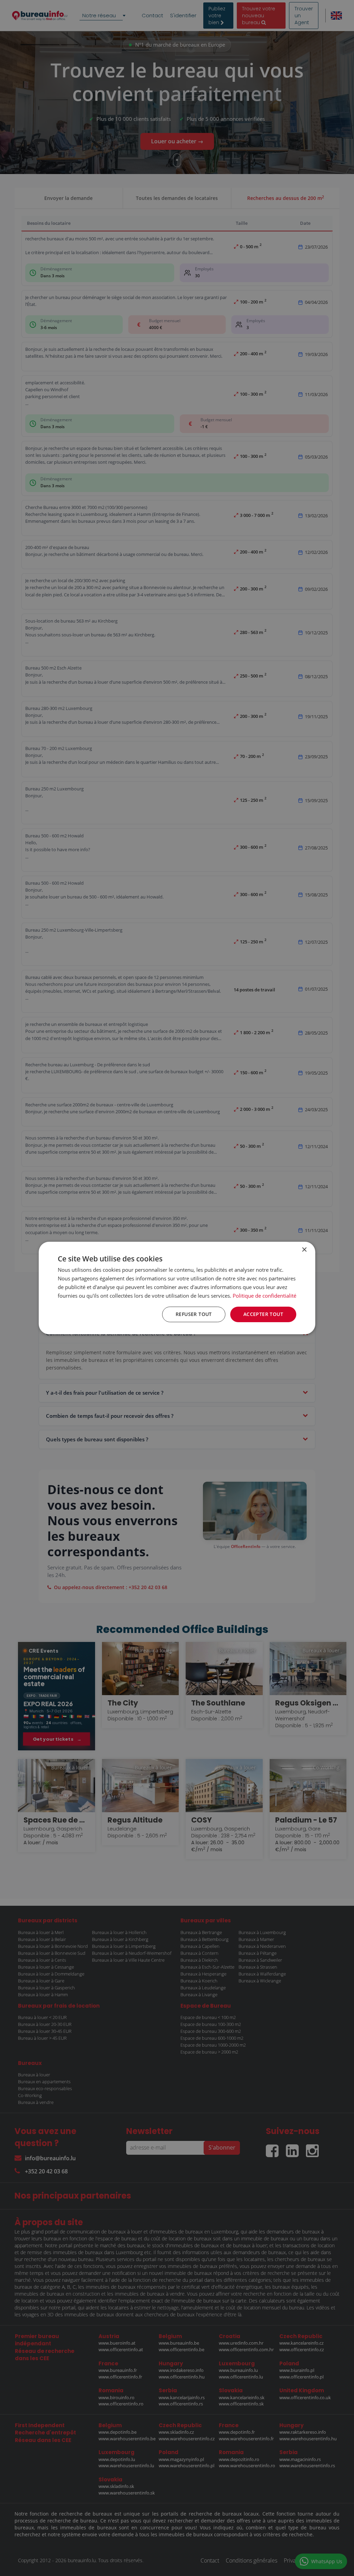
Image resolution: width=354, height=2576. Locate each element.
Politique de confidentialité (264, 1296)
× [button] (304, 1250)
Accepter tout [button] (263, 1314)
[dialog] (177, 1288)
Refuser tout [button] (194, 1314)
